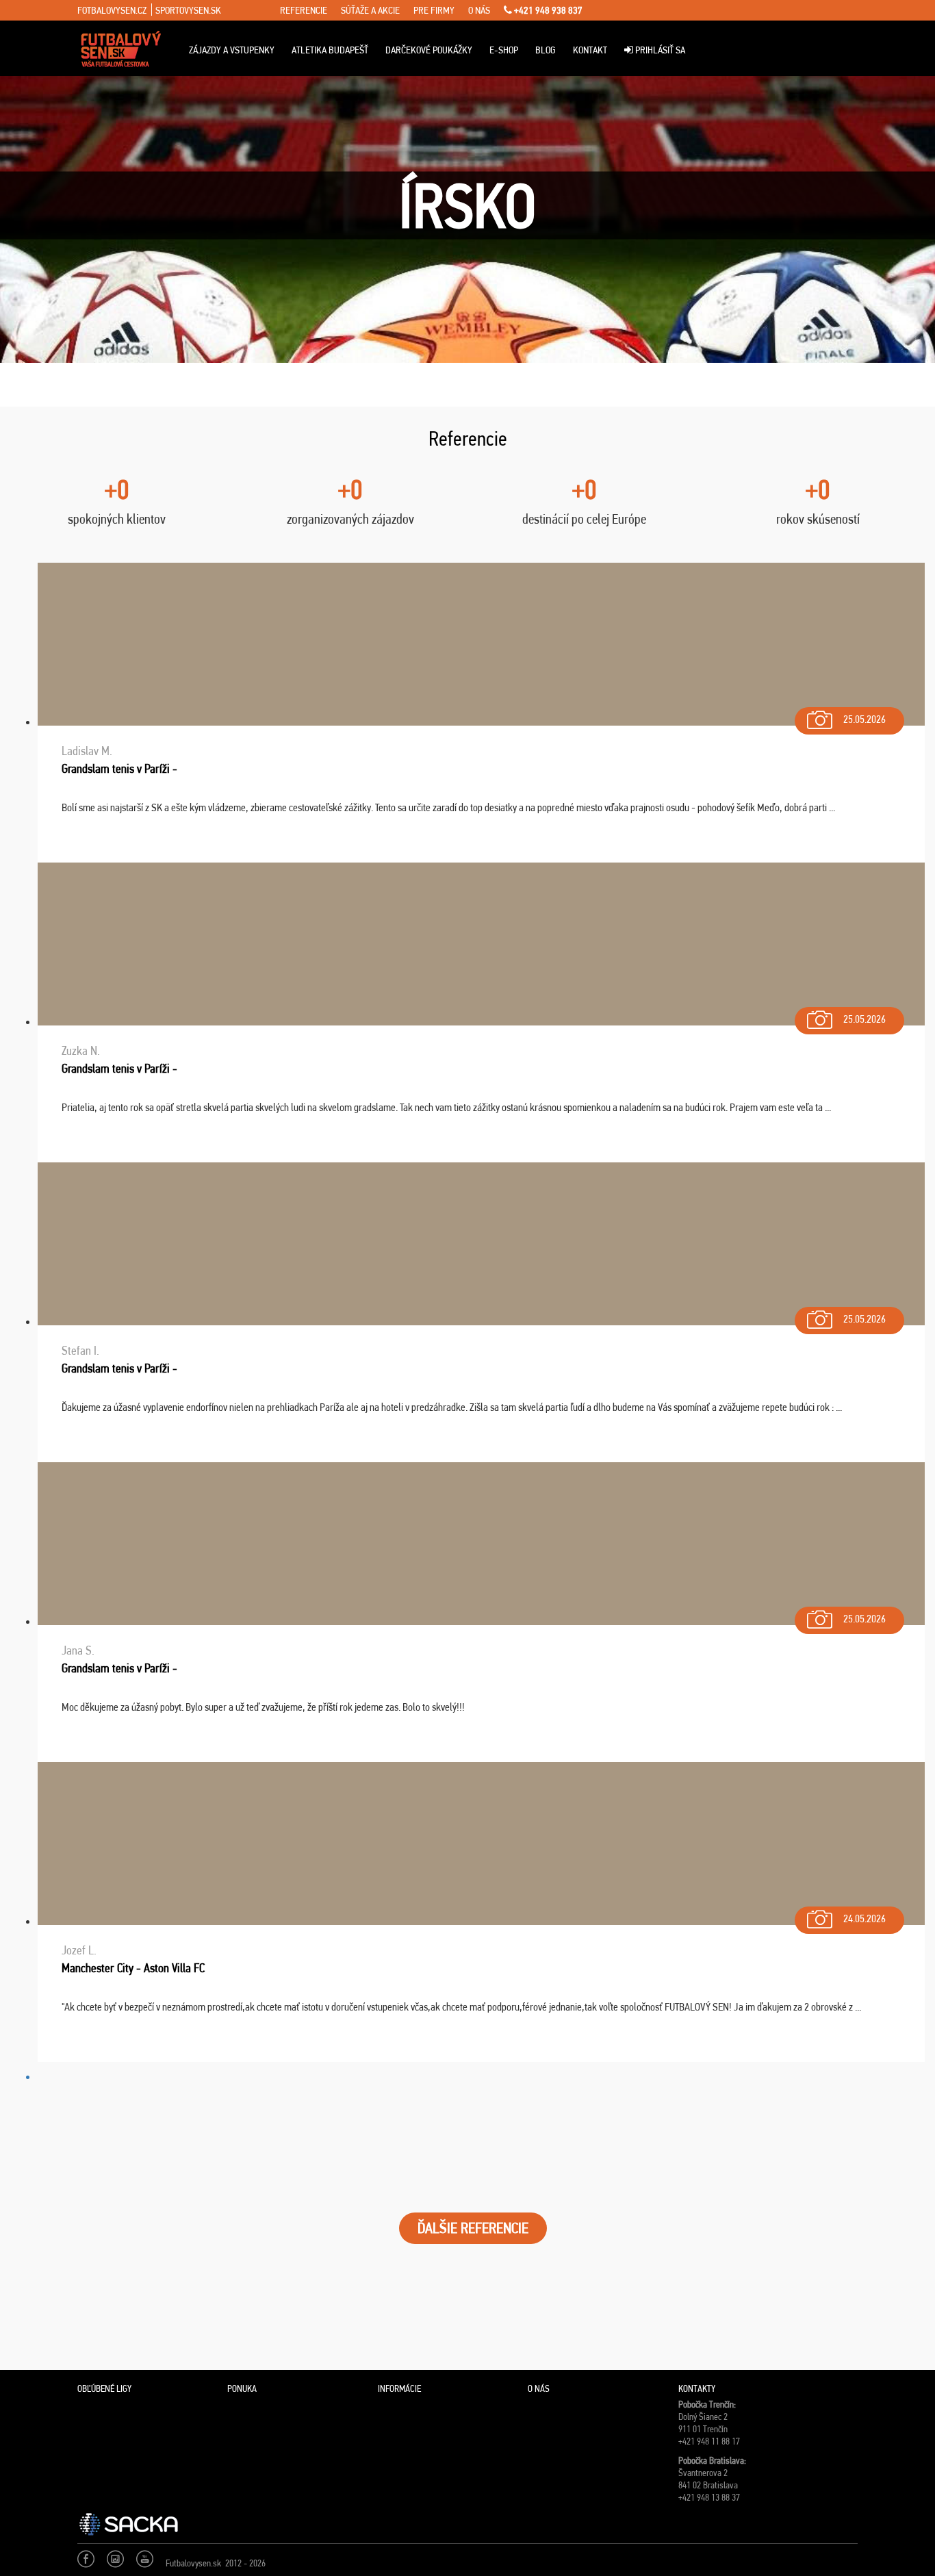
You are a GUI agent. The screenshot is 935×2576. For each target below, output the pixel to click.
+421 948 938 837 (547, 10)
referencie (304, 10)
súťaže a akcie (370, 10)
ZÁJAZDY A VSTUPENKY (232, 50)
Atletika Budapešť (330, 50)
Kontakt (590, 50)
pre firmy (434, 10)
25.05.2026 (864, 719)
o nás (479, 10)
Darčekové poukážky (429, 50)
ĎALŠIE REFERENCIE (473, 2228)
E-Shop (504, 50)
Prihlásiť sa (659, 50)
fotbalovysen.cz (112, 10)
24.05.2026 (864, 1918)
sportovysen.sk (188, 10)
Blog (546, 50)
